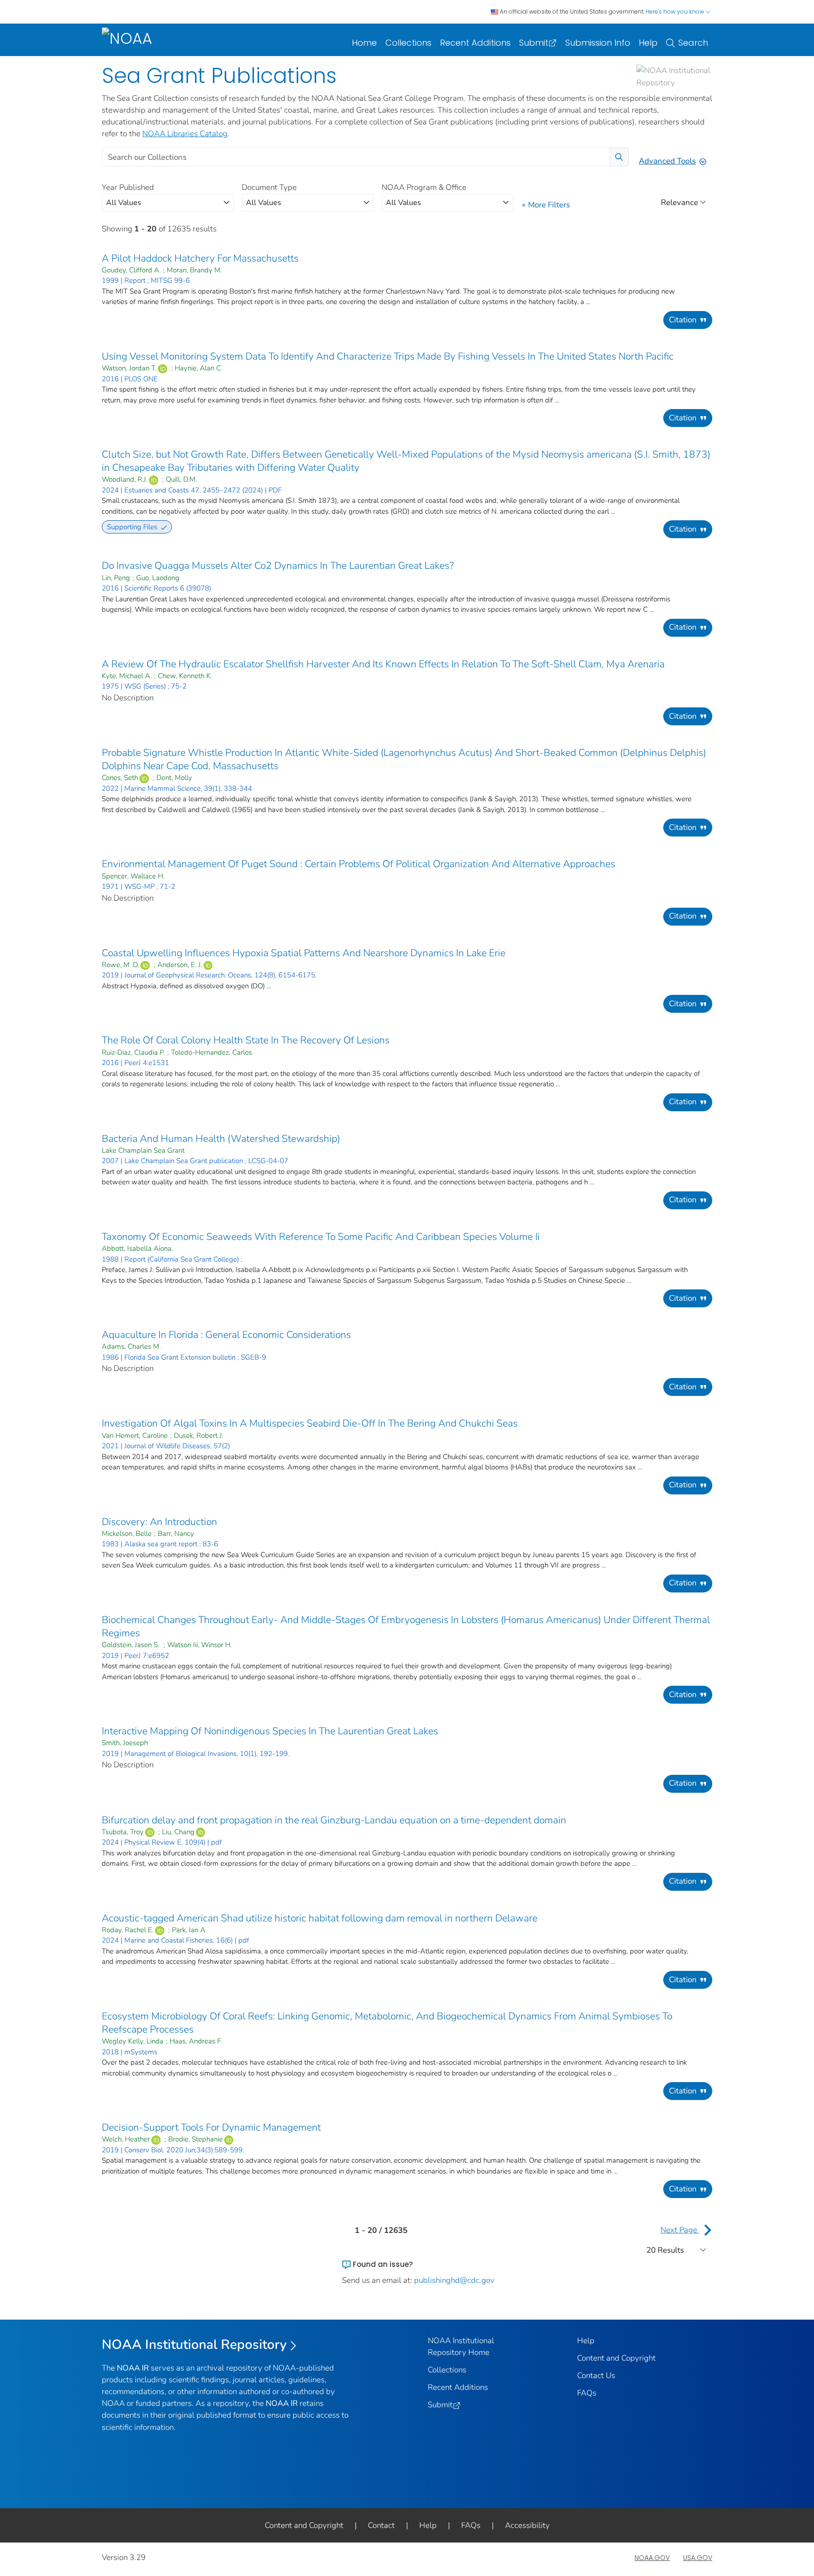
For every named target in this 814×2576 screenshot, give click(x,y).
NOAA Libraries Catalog (185, 134)
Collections (408, 43)
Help (648, 43)
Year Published (128, 187)
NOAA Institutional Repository (194, 2345)
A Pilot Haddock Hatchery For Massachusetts (200, 258)
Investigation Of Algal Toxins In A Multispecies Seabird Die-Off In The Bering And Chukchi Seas (310, 1423)
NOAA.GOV (652, 2558)
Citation (683, 320)
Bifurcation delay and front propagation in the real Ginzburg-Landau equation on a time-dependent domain (334, 1820)
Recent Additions (475, 43)
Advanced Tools (667, 161)
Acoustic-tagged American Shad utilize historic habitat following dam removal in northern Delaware (320, 1918)
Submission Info (598, 43)
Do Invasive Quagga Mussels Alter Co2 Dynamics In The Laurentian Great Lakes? (278, 566)
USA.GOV (698, 2558)
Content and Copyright (616, 2358)
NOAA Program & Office (424, 187)
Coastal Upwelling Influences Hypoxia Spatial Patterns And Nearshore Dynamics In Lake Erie (304, 953)
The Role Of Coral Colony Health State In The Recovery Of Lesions (246, 1040)
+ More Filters (546, 205)
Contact (381, 2525)
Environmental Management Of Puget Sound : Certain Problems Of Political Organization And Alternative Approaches (358, 864)
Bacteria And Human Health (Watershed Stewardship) (221, 1139)
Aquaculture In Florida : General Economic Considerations (226, 1335)
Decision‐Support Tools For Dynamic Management (211, 2127)
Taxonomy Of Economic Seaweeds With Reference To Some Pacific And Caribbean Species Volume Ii (321, 1237)
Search (693, 43)
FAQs (587, 2393)
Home (364, 43)
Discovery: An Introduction (159, 1522)
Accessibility (527, 2525)
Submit (534, 43)
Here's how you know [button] (676, 12)
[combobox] (168, 203)
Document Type (269, 187)
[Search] (619, 157)
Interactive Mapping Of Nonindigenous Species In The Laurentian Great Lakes (270, 1731)
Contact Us (596, 2375)
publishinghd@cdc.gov (454, 2280)
